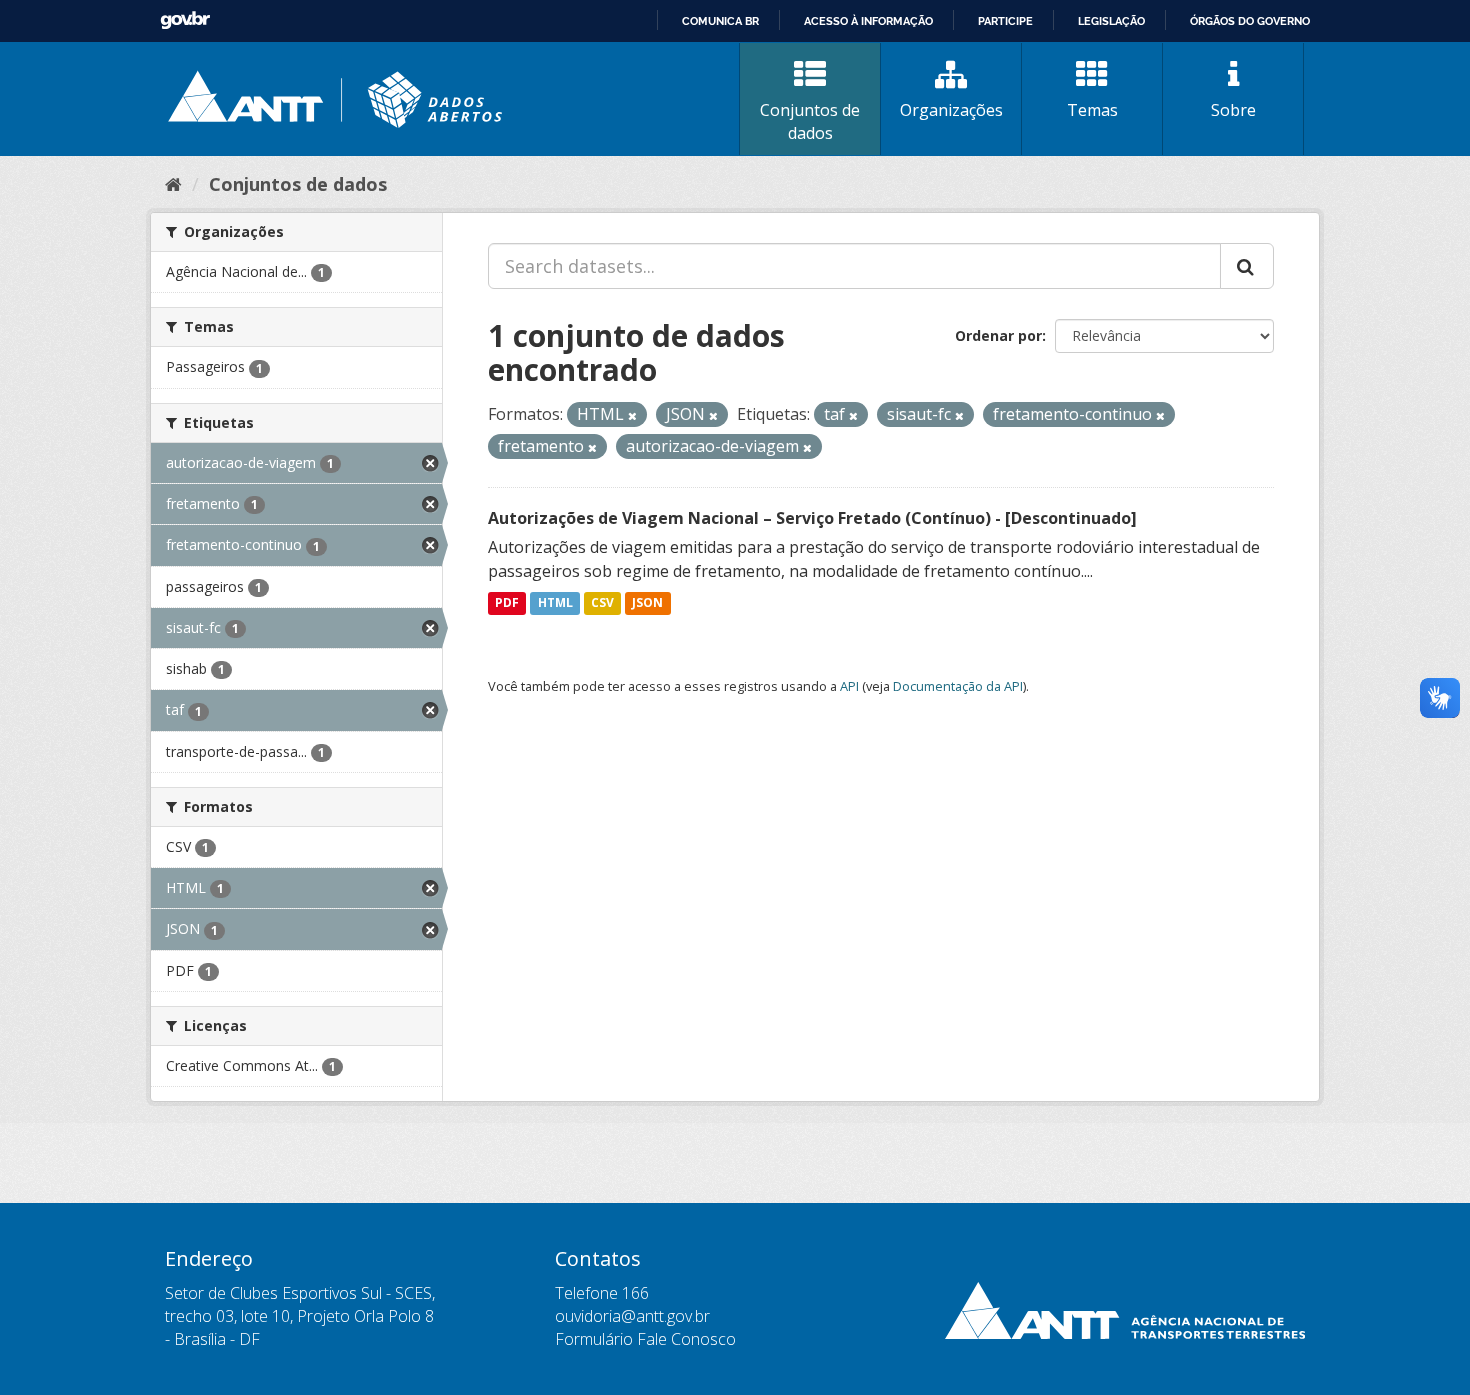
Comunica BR (720, 21)
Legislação (1111, 21)
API (849, 686)
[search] (1247, 266)
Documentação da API (958, 686)
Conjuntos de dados (810, 121)
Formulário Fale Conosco (645, 1339)
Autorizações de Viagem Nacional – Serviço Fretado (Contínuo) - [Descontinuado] (812, 518)
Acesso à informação (868, 21)
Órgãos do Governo (1250, 21)
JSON (647, 603)
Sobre (1233, 110)
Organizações (951, 110)
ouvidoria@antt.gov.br (632, 1316)
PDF (507, 603)
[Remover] (632, 415)
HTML (555, 603)
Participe (1005, 21)
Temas (1092, 110)
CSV (602, 603)
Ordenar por (998, 335)
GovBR (185, 20)
